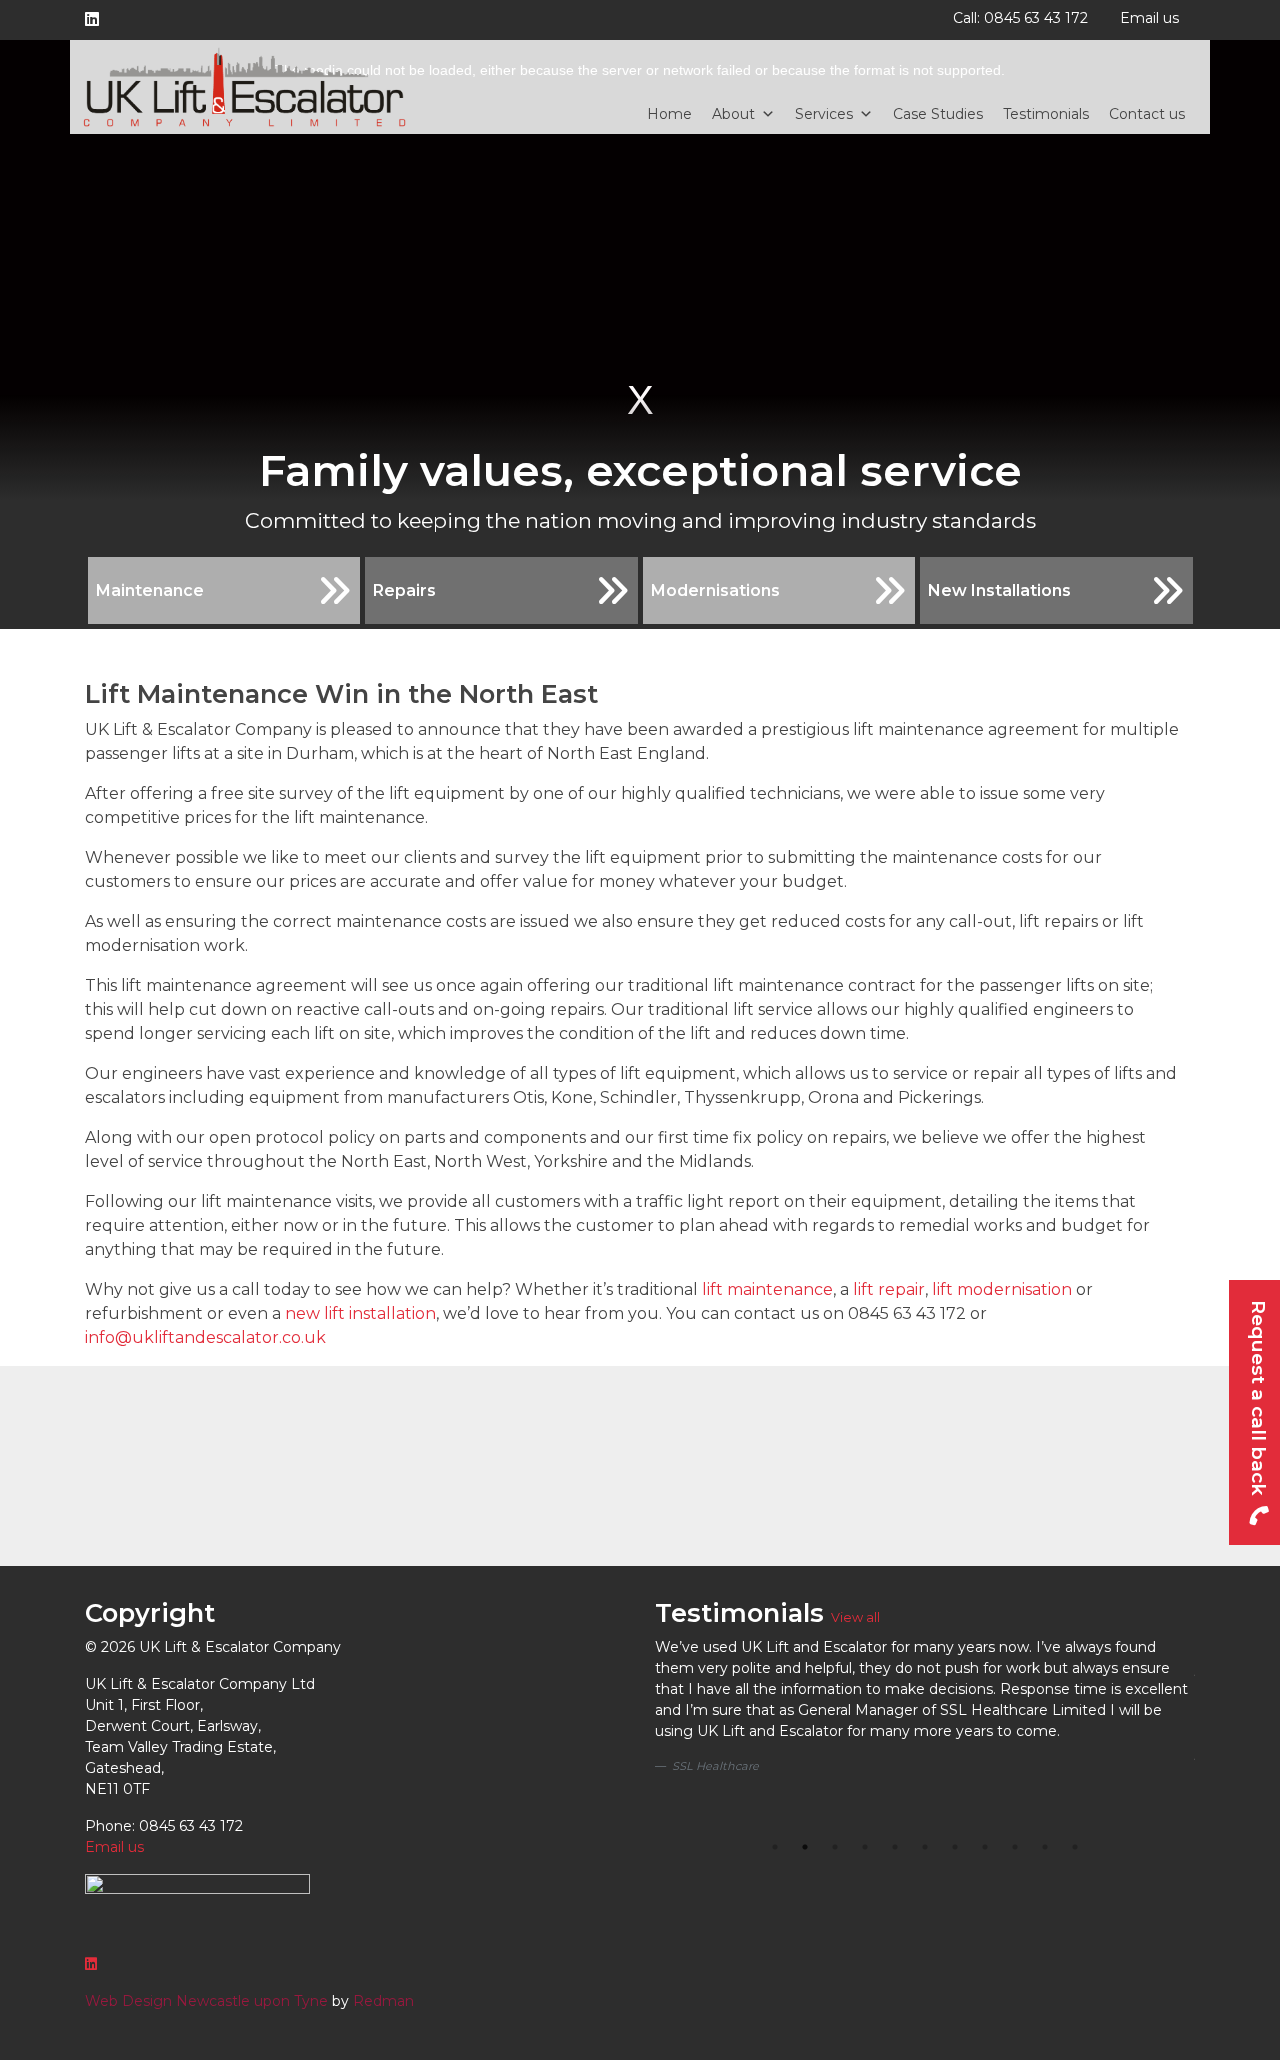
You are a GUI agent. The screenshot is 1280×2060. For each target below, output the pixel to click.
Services (824, 114)
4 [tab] (865, 1847)
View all (855, 1617)
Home (669, 114)
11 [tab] (1075, 1847)
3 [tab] (835, 1847)
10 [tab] (1045, 1847)
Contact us (1147, 114)
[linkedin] (96, 20)
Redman (383, 2001)
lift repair (889, 1289)
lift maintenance (767, 1289)
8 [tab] (985, 1847)
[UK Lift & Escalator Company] (245, 87)
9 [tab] (1015, 1847)
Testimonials (1046, 114)
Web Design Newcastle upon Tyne (206, 2001)
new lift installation (360, 1313)
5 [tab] (895, 1847)
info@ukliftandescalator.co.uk (205, 1337)
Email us (1149, 18)
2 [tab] (805, 1847)
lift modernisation (1000, 1289)
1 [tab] (775, 1847)
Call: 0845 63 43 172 (1020, 18)
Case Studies (938, 114)
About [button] (733, 114)
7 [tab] (955, 1847)
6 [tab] (925, 1847)
